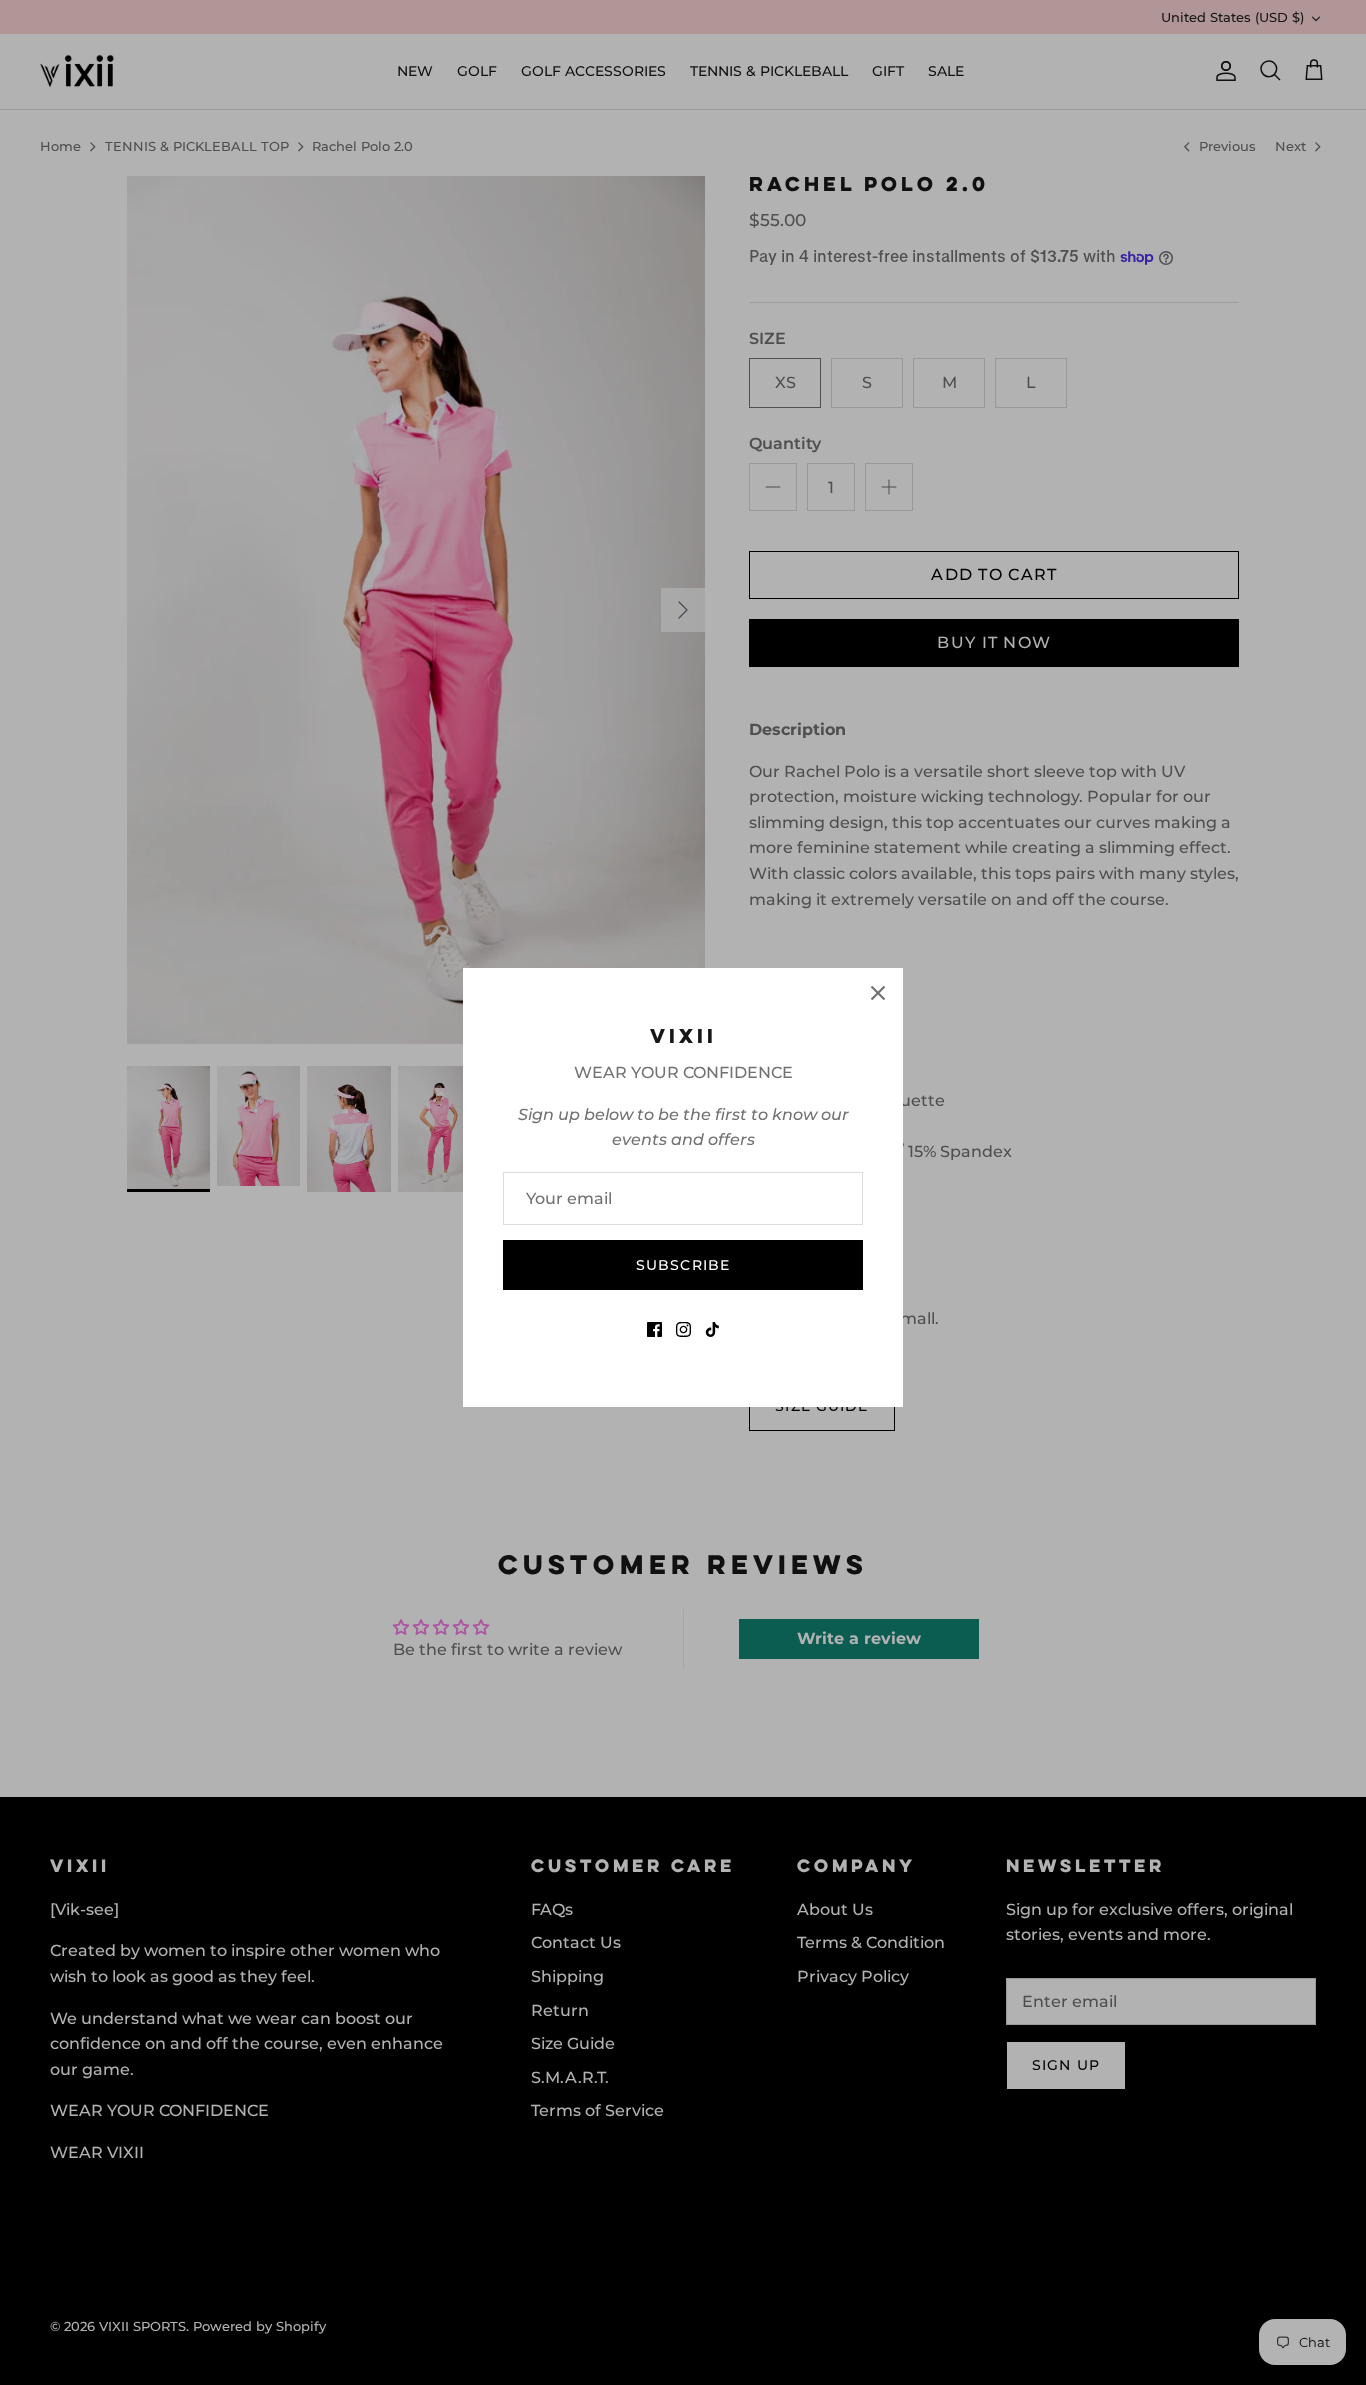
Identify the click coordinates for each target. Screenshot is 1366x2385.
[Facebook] (654, 1329)
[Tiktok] (712, 1329)
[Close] (878, 993)
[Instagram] (683, 1329)
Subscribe (683, 1265)
